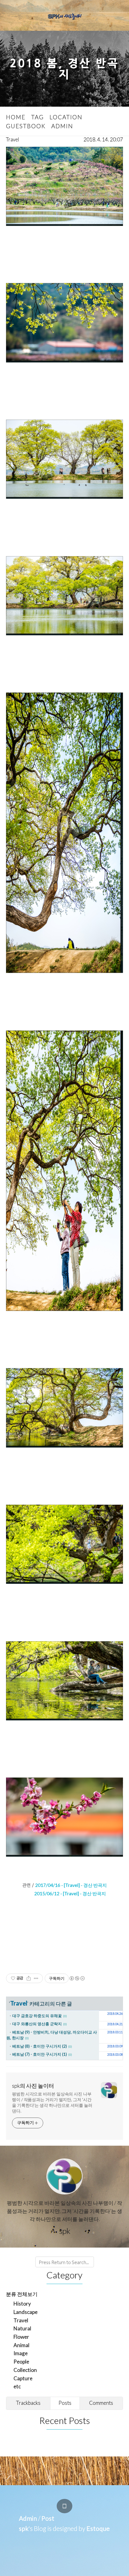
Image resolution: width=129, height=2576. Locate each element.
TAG (37, 117)
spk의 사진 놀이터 (33, 2086)
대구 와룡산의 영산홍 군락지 (37, 2024)
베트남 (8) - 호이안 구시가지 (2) (40, 2046)
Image (21, 2353)
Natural (22, 2328)
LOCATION (66, 117)
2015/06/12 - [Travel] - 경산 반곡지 (70, 1893)
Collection (25, 2370)
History (22, 2304)
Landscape (25, 2312)
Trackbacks (28, 2403)
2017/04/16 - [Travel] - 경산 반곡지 (71, 1885)
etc (17, 2386)
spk (24, 2528)
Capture (23, 2378)
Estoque (98, 2528)
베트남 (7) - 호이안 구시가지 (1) (40, 2054)
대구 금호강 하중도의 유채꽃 (37, 2016)
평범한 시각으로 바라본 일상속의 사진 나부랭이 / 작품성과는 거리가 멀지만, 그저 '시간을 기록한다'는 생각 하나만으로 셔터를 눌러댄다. (52, 2102)
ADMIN (62, 126)
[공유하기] (29, 1978)
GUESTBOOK (26, 126)
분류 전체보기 (22, 2294)
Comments (101, 2403)
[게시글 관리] (36, 1978)
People (21, 2362)
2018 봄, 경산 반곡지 (64, 69)
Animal (21, 2345)
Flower (21, 2337)
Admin (28, 2518)
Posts (65, 2403)
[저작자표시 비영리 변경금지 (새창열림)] (77, 1978)
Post (48, 2518)
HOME (16, 117)
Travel (13, 139)
